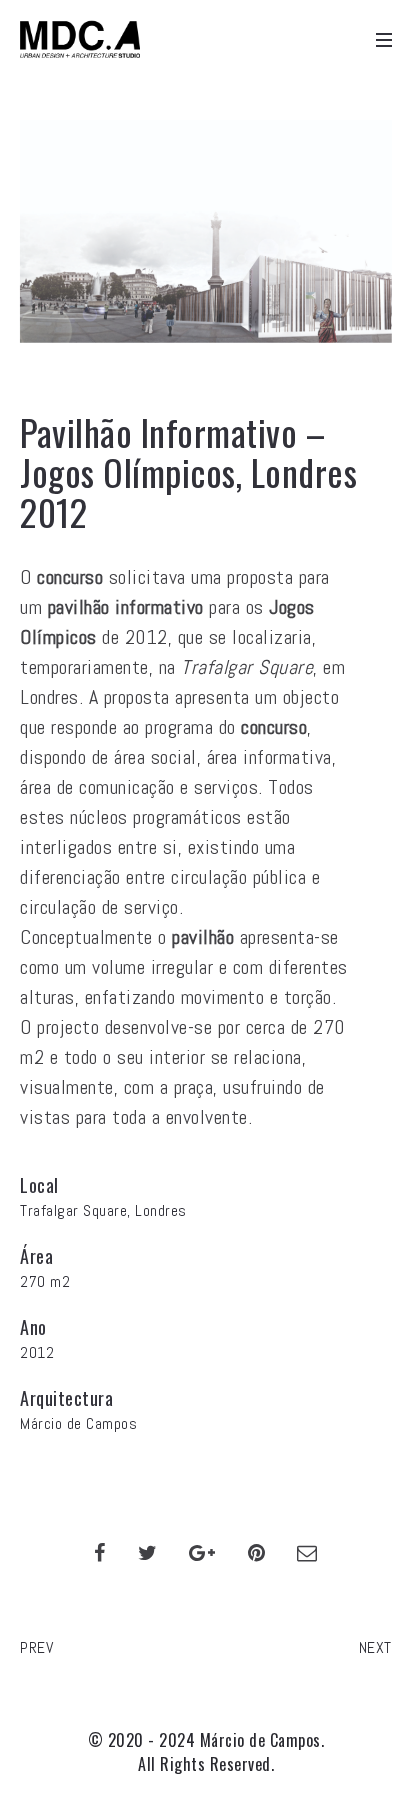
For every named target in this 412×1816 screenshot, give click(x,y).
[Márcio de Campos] (80, 40)
